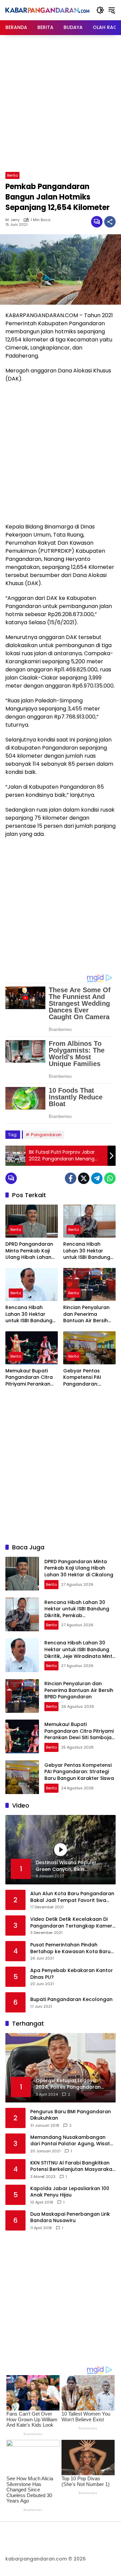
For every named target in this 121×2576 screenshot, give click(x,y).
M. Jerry (12, 220)
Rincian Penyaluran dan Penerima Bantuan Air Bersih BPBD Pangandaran (87, 1314)
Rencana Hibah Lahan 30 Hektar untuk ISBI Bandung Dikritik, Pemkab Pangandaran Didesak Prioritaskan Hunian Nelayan (88, 1251)
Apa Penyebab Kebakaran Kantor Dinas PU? (72, 1974)
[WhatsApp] (110, 1178)
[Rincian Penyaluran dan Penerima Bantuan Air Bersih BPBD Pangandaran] (89, 1284)
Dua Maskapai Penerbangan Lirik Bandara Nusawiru (70, 2218)
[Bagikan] (110, 222)
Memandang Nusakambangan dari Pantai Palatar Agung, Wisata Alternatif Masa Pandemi (72, 2141)
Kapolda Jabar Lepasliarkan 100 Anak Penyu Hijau (70, 2192)
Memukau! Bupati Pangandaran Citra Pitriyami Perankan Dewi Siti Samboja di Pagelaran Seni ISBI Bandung (30, 1378)
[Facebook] (71, 1178)
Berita (12, 175)
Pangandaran (46, 1135)
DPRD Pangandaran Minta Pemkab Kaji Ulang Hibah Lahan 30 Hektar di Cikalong (29, 1251)
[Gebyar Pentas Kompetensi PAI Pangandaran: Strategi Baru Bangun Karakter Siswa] (89, 1348)
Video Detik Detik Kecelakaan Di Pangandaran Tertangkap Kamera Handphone (73, 1923)
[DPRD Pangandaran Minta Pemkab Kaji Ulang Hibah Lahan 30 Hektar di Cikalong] (32, 1221)
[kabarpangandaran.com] (47, 10)
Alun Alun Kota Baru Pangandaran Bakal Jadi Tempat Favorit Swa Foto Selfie (72, 1897)
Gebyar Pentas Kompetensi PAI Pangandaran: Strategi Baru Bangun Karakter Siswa (89, 1378)
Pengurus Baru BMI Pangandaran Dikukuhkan (71, 2115)
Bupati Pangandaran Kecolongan (71, 1999)
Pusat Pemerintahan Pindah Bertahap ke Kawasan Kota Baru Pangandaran (70, 1948)
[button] (100, 10)
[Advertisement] (61, 102)
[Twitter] (84, 1178)
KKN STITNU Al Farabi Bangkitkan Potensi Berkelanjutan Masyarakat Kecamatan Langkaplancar (72, 2166)
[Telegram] (97, 1178)
